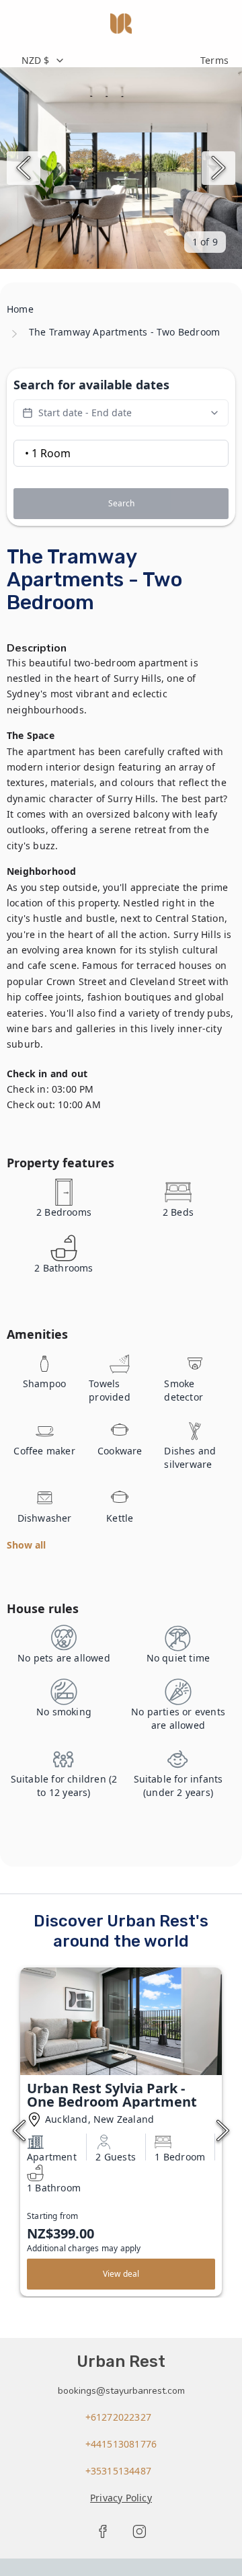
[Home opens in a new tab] (121, 24)
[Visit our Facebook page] (103, 2532)
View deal (121, 2274)
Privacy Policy (121, 2498)
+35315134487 (118, 2471)
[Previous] (24, 168)
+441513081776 (121, 2444)
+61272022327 (118, 2417)
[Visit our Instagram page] (139, 2532)
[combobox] (104, 61)
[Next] (218, 168)
